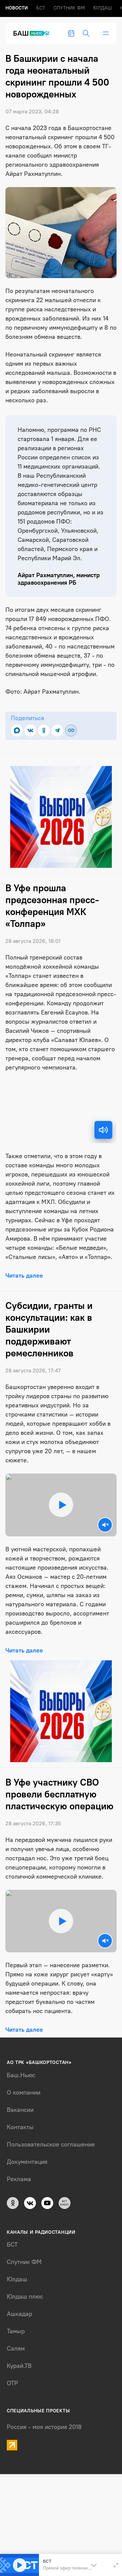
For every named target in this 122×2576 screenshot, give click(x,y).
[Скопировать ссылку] (71, 730)
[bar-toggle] (106, 33)
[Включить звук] (103, 1130)
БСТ (41, 8)
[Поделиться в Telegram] (57, 730)
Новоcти (17, 8)
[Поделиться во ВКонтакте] (30, 730)
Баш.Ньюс (21, 2075)
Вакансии (20, 2110)
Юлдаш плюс (25, 2297)
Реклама (19, 2179)
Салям (16, 2349)
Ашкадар (19, 2314)
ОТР (12, 2383)
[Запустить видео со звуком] (61, 1505)
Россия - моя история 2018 (44, 2427)
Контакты (20, 2127)
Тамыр (16, 2331)
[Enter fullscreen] (116, 2565)
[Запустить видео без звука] (105, 1525)
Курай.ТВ (19, 2366)
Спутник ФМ (69, 8)
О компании (24, 2093)
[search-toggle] (86, 33)
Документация (27, 2162)
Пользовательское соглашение (51, 2144)
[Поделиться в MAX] (17, 730)
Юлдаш (103, 8)
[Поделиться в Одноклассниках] (44, 730)
